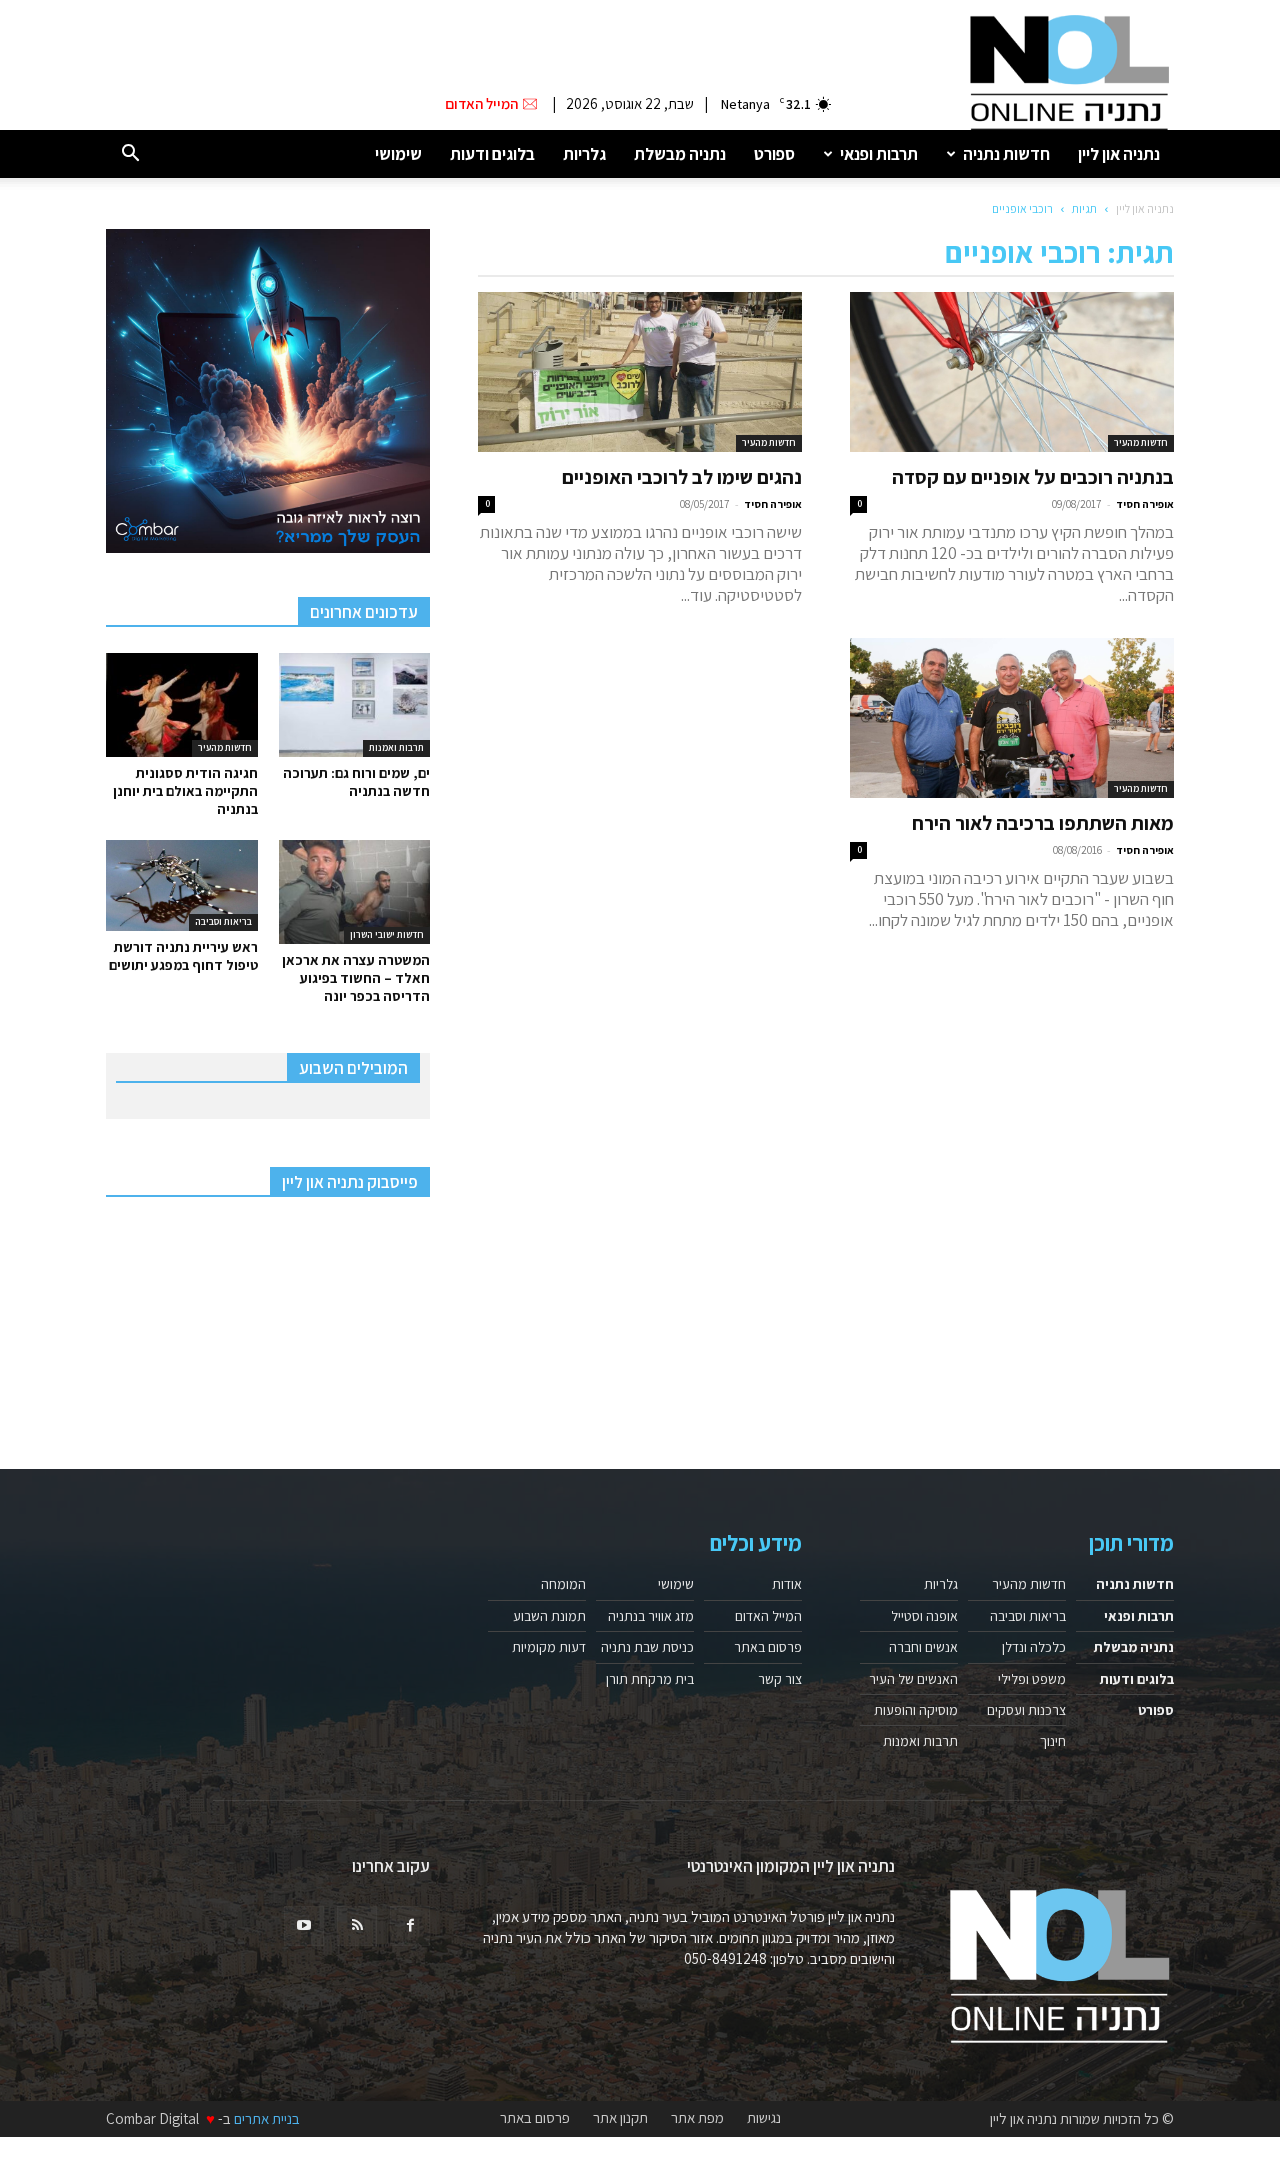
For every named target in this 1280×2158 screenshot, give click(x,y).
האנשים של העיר (913, 1679)
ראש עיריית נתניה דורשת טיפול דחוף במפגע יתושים (183, 956)
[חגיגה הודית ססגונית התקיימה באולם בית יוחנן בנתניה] (182, 705)
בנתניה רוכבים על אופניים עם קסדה (1033, 477)
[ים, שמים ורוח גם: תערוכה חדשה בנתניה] (355, 705)
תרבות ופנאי (879, 154)
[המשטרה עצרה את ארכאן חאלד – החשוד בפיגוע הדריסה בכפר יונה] (355, 892)
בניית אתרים (267, 2118)
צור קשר (780, 1679)
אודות (787, 1584)
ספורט (774, 154)
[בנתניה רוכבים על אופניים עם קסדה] (1012, 372)
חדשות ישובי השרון (387, 934)
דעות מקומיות (549, 1647)
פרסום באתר (768, 1647)
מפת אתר (697, 2118)
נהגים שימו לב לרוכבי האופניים (682, 477)
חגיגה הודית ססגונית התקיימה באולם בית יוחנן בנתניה (185, 791)
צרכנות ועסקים (1026, 1710)
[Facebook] (410, 1926)
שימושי (398, 154)
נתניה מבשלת (680, 154)
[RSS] (357, 1926)
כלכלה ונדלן (1034, 1647)
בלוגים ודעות (492, 154)
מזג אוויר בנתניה (651, 1616)
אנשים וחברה (923, 1647)
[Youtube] (304, 1926)
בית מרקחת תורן (650, 1679)
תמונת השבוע (549, 1616)
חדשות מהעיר (1141, 442)
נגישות (764, 2118)
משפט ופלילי (1032, 1679)
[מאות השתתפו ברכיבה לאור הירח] (1012, 718)
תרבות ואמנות (396, 747)
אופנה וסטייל (924, 1616)
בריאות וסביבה (223, 921)
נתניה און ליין (1119, 154)
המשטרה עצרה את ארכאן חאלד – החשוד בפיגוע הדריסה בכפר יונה (356, 978)
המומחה (563, 1584)
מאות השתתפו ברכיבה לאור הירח (1043, 823)
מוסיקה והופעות (916, 1710)
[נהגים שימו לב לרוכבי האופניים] (640, 372)
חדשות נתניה (1006, 154)
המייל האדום (768, 1616)
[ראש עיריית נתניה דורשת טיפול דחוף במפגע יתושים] (182, 885)
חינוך (1053, 1741)
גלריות (584, 154)
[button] (130, 154)
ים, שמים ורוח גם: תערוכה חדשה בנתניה (356, 782)
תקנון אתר (620, 2118)
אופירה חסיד (1145, 504)
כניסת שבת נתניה (647, 1647)
